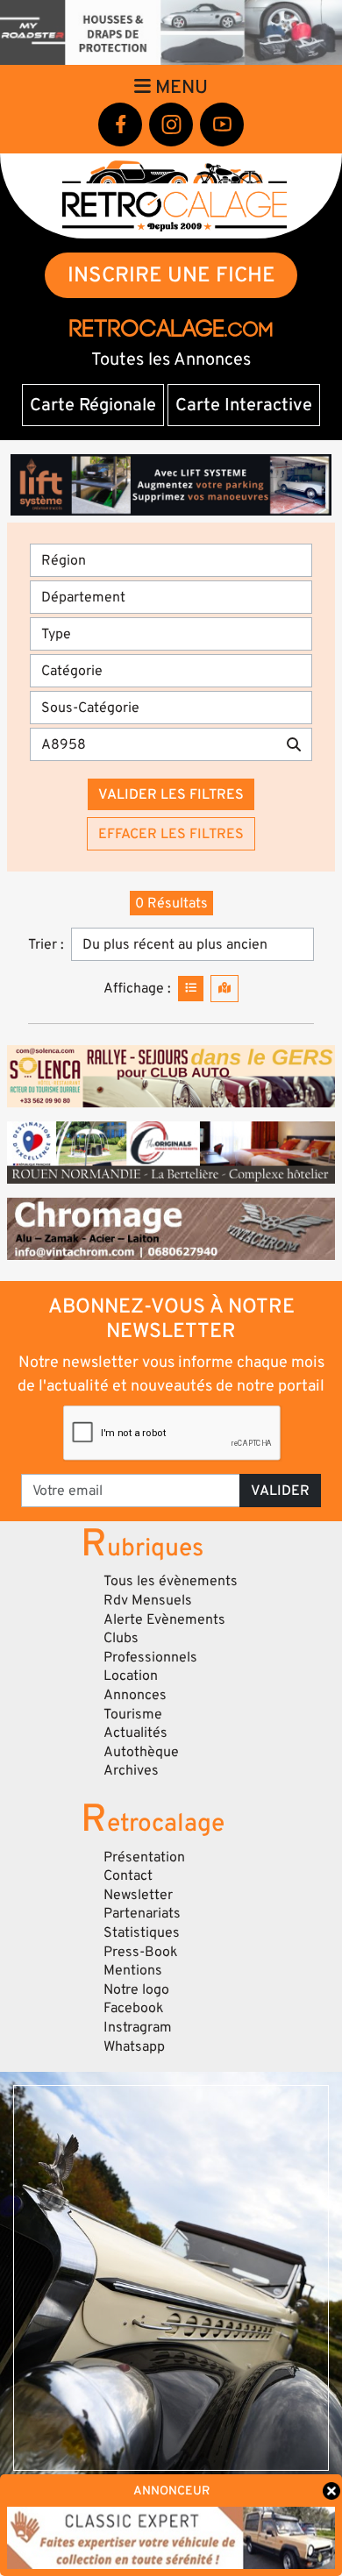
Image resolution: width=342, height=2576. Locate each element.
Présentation (144, 1857)
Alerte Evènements (164, 1619)
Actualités (135, 1733)
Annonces (135, 1695)
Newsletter (138, 1895)
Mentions (133, 1970)
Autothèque (141, 1752)
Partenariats (142, 1913)
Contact (128, 1875)
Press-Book (141, 1952)
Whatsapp (134, 2046)
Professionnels (150, 1657)
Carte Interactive (244, 405)
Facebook (134, 2008)
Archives (131, 1770)
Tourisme (133, 1714)
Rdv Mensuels (148, 1600)
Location (131, 1676)
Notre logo (136, 1989)
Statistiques (142, 1932)
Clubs (121, 1638)
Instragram (138, 2027)
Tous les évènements (171, 1581)
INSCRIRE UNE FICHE (171, 275)
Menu (179, 87)
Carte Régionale (93, 405)
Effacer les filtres (171, 834)
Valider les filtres (171, 794)
